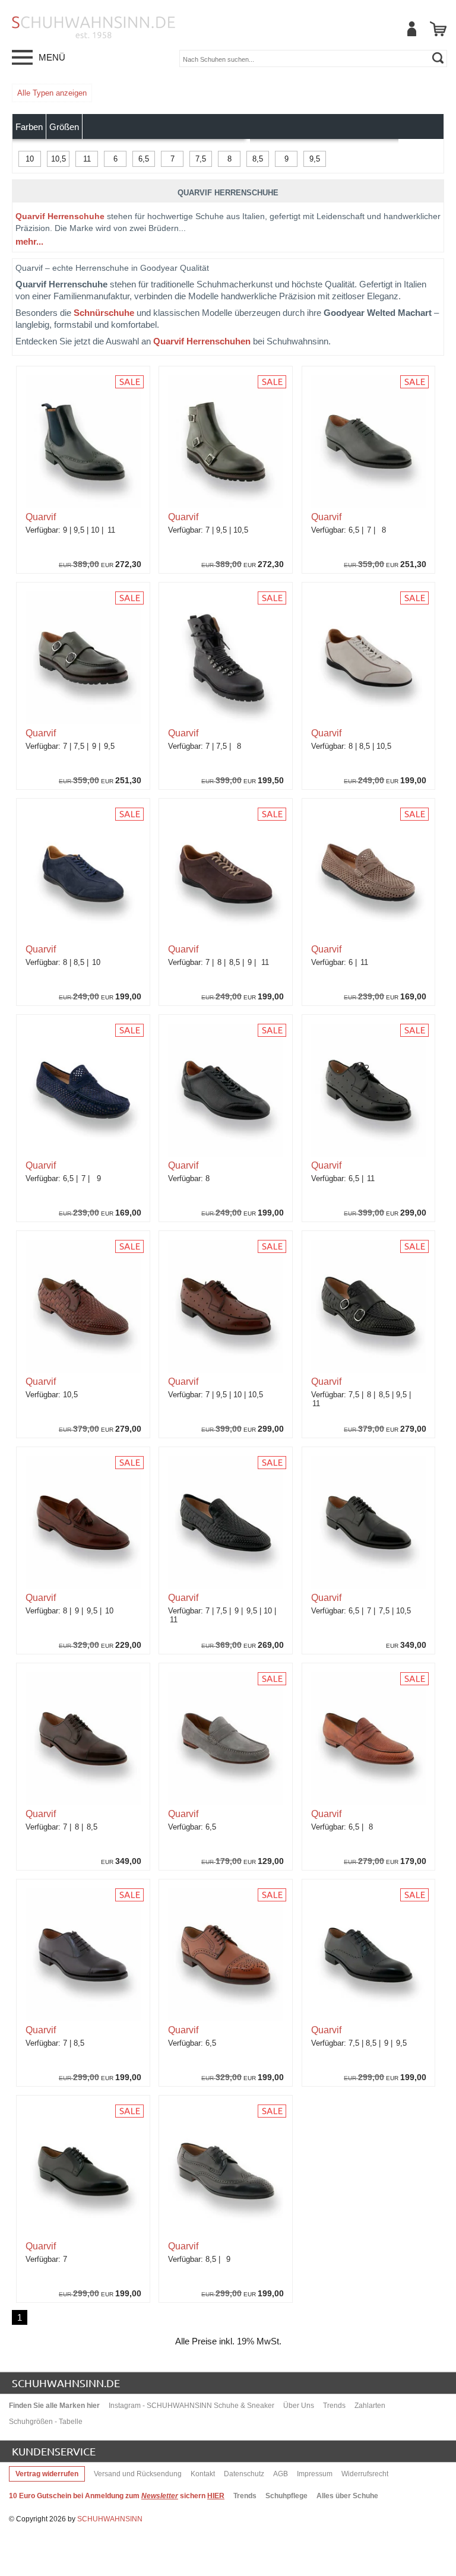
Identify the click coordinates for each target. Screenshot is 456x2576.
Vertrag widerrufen (47, 2474)
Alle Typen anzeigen (52, 93)
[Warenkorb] (438, 29)
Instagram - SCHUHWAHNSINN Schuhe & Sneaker (191, 2406)
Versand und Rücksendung (138, 2474)
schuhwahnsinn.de (66, 2383)
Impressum (315, 2474)
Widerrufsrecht (365, 2474)
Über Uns (299, 2406)
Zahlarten (370, 2406)
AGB (281, 2474)
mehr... (29, 241)
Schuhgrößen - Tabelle (46, 2422)
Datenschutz (244, 2474)
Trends (334, 2406)
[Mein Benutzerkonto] (411, 29)
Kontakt (203, 2474)
